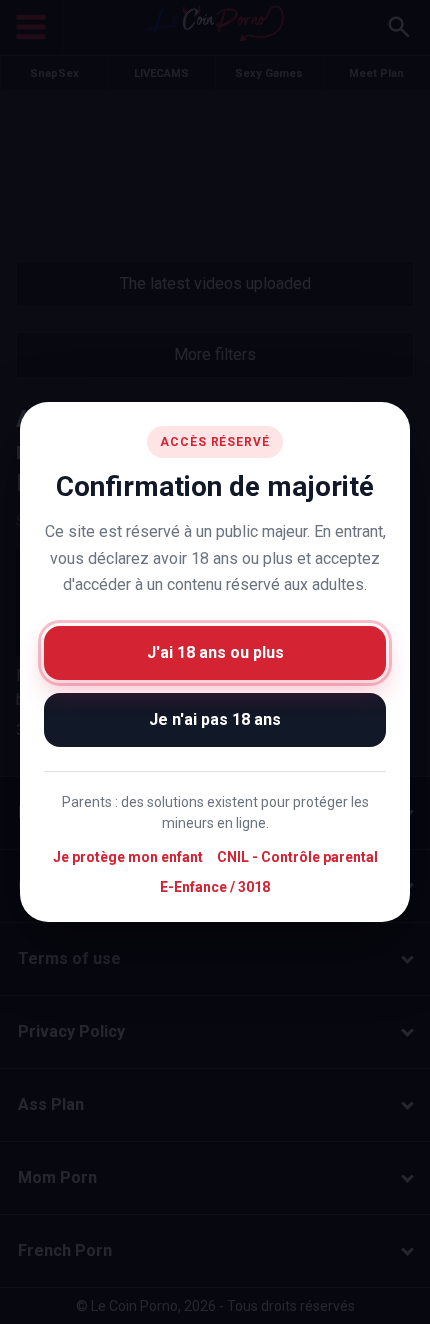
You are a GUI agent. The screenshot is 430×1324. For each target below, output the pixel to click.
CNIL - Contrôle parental (297, 857)
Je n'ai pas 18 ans (215, 718)
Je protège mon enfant (128, 857)
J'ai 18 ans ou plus (215, 651)
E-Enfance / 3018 (215, 886)
